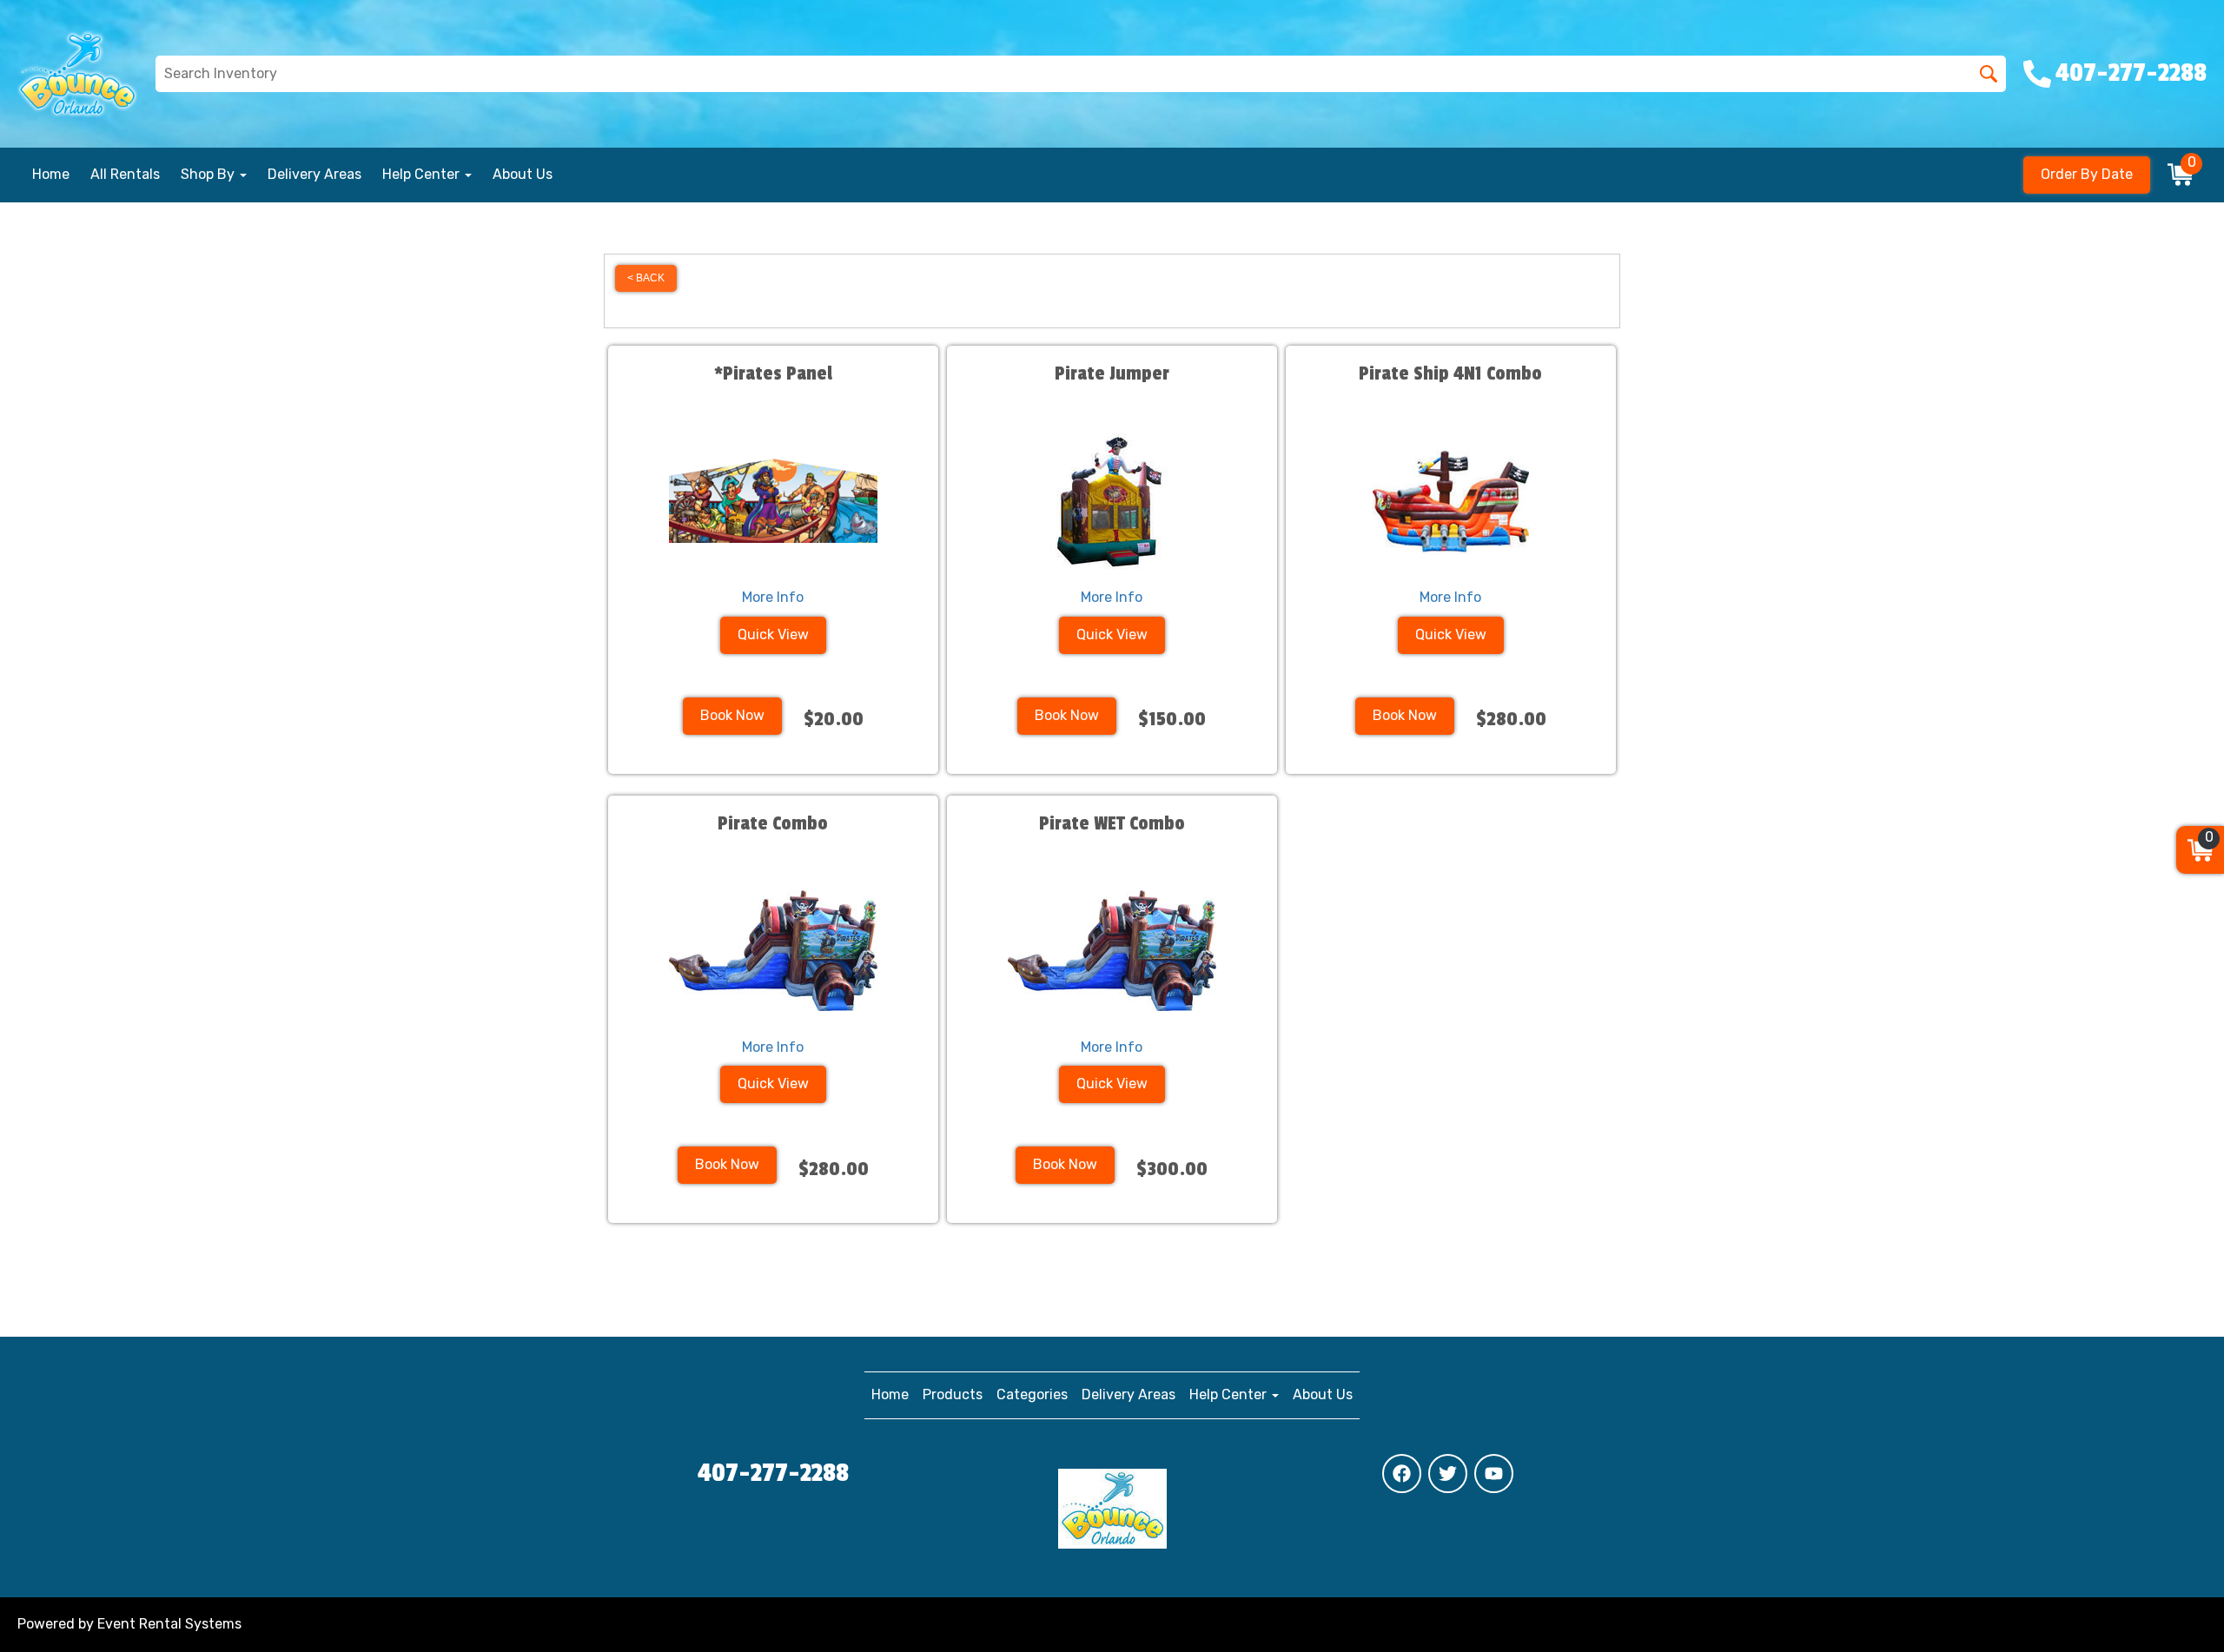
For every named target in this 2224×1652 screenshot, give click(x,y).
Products (953, 1394)
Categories (1032, 1394)
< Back (646, 278)
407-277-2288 (773, 1473)
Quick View (773, 634)
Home (51, 174)
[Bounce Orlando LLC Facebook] (1402, 1474)
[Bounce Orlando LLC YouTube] (1494, 1474)
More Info (773, 597)
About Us (523, 174)
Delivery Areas (314, 174)
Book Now (732, 715)
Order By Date (2087, 174)
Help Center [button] (423, 174)
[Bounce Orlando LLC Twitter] (1448, 1474)
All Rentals (125, 174)
